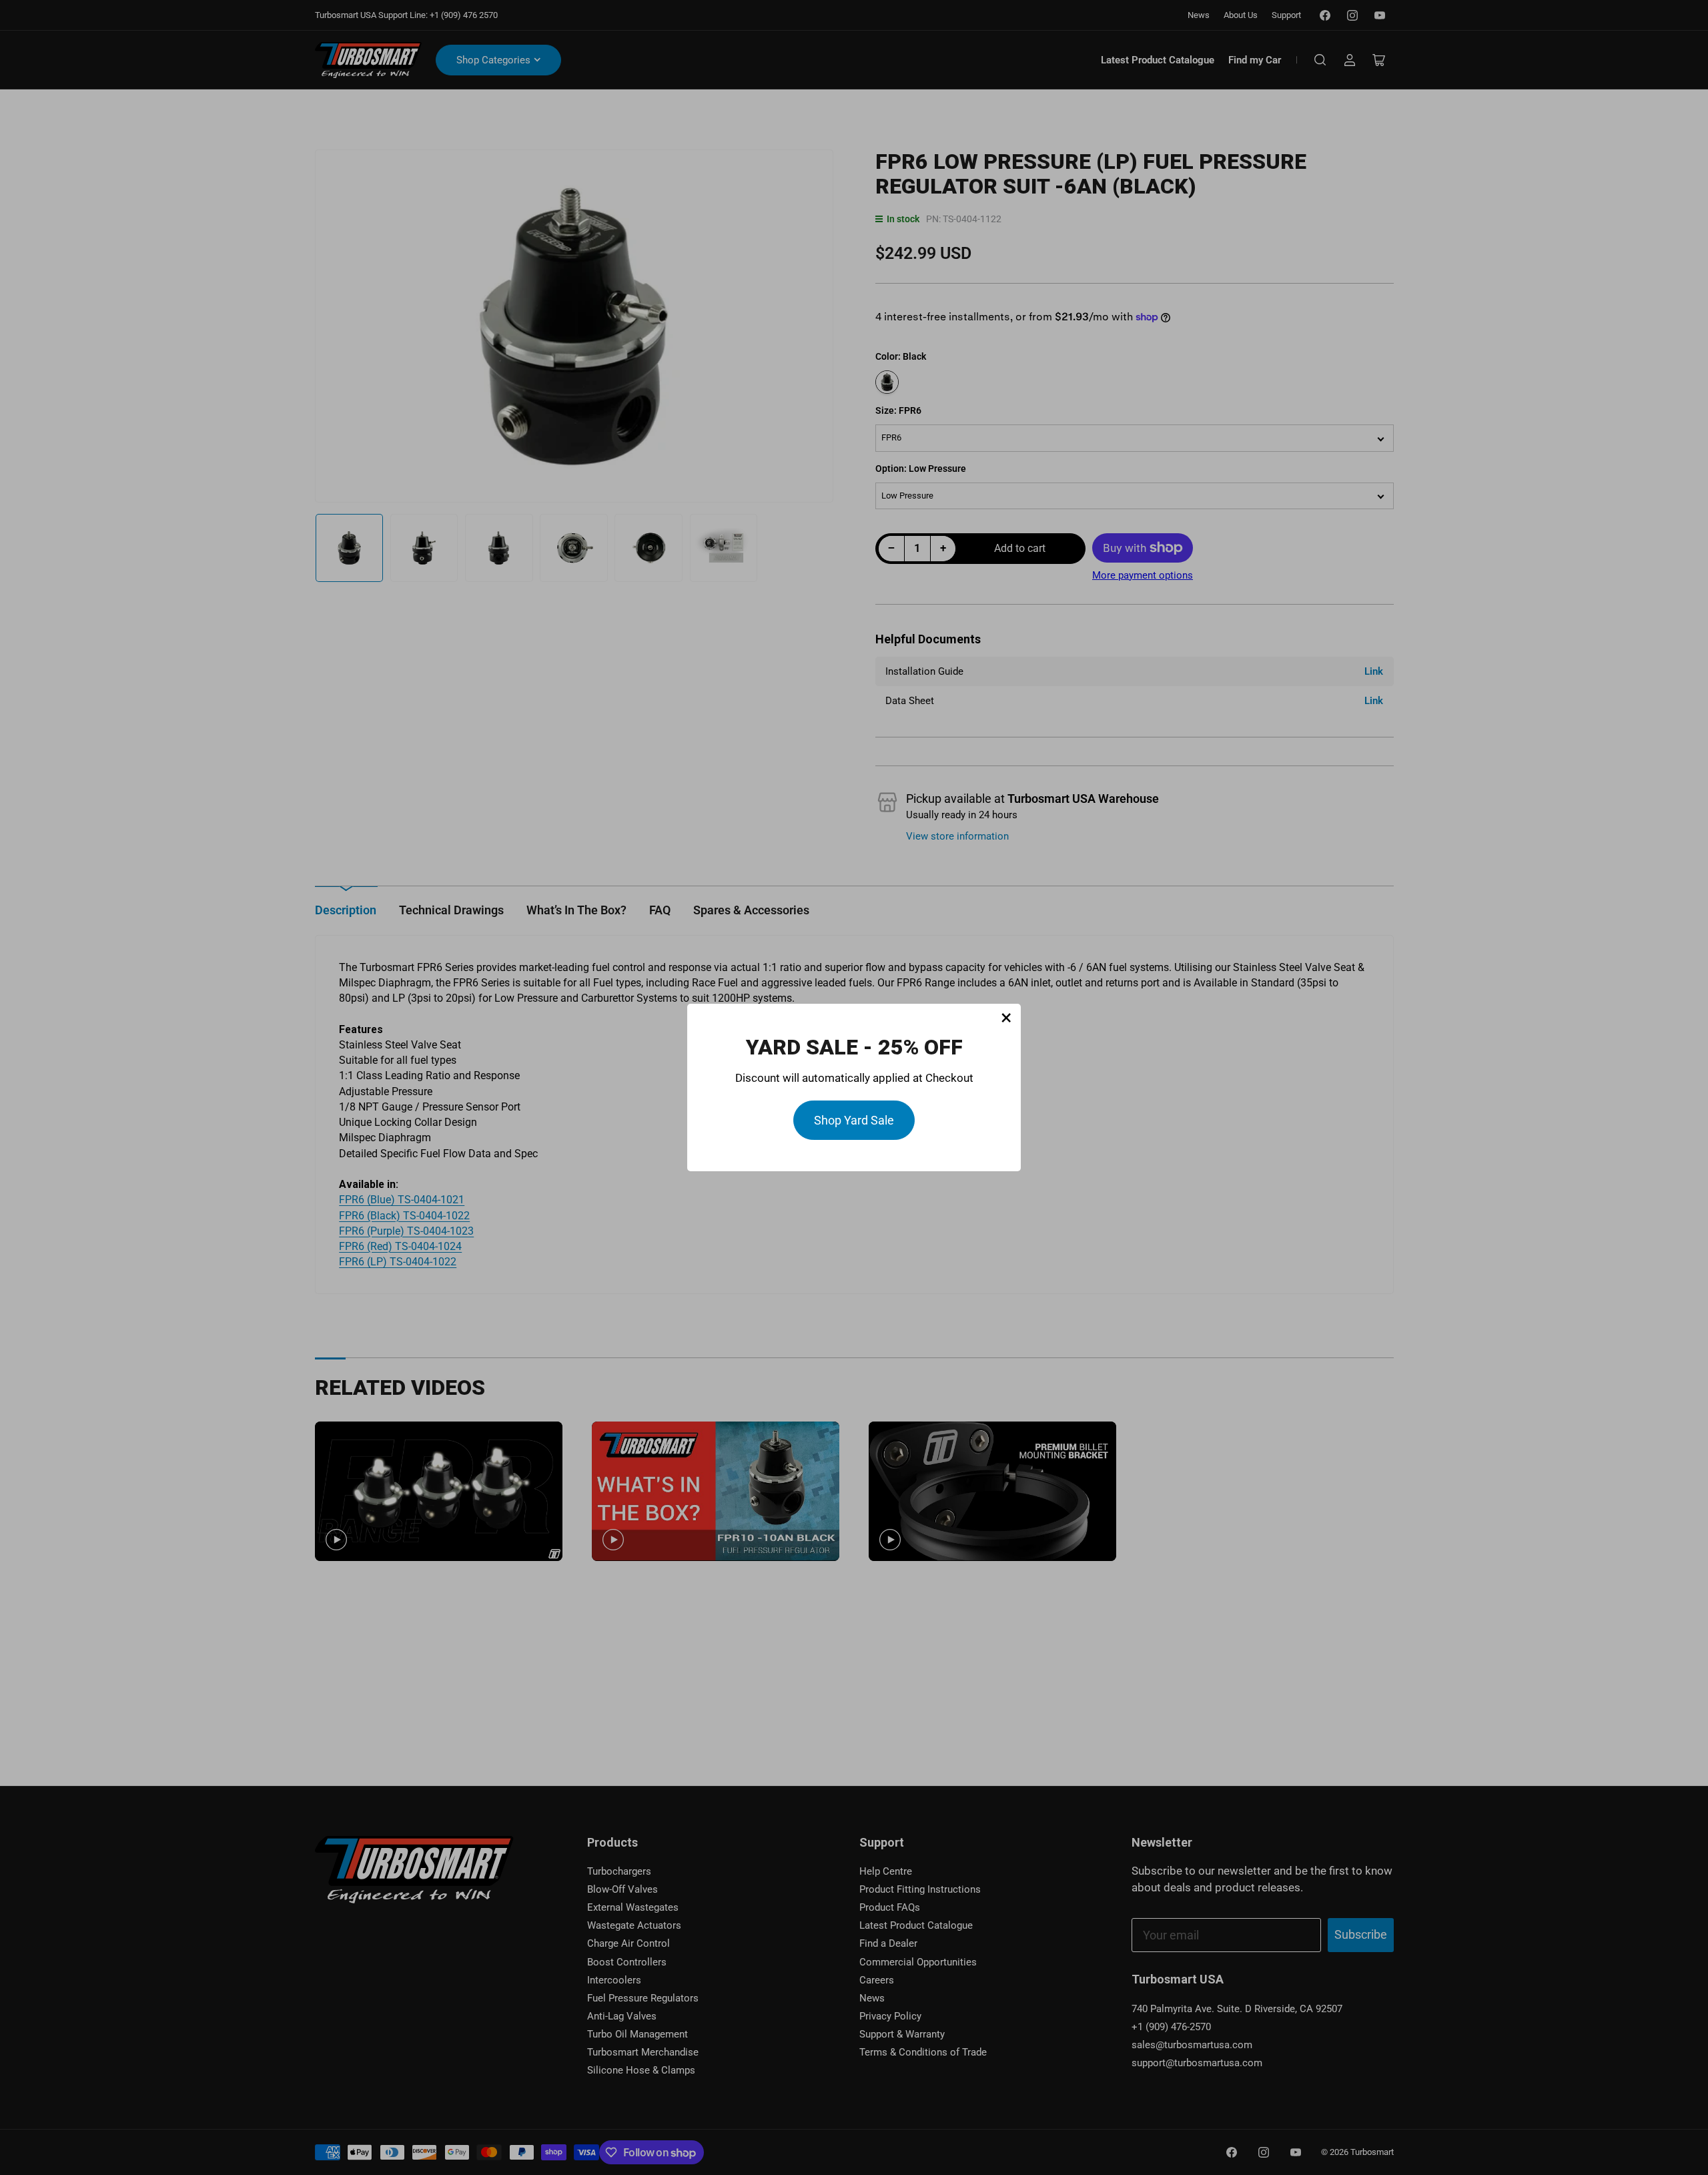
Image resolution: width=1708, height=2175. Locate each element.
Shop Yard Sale (854, 1120)
